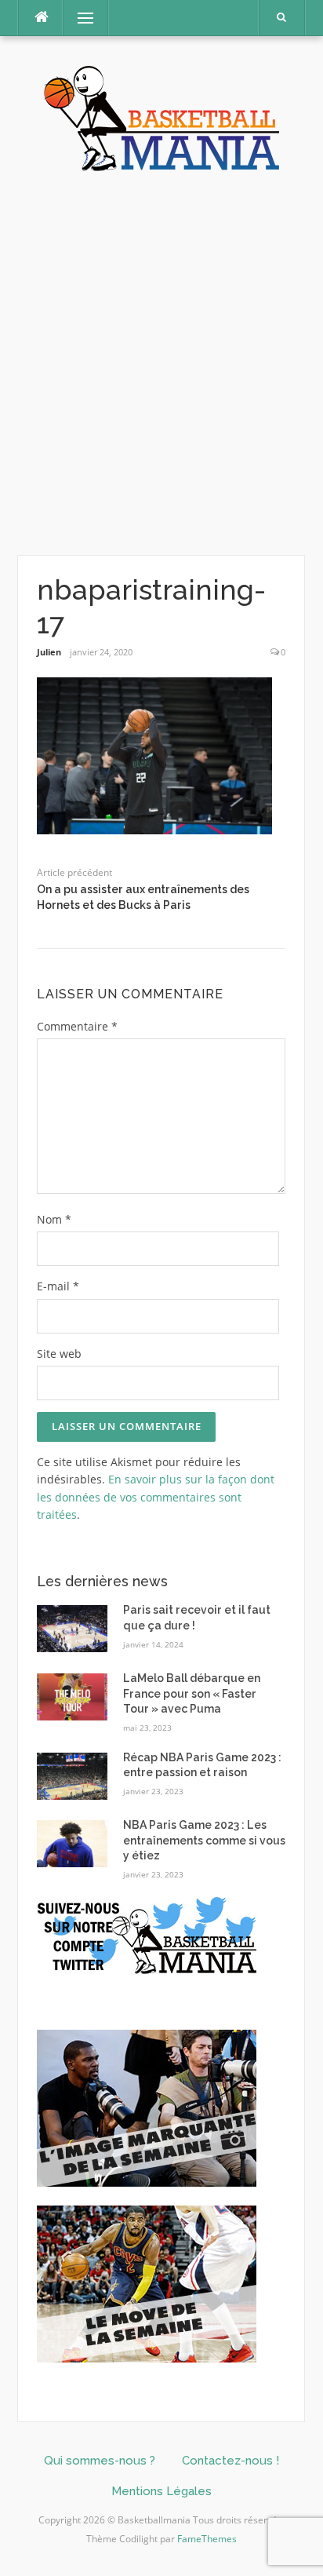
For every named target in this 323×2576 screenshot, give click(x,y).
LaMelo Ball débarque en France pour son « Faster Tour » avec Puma (192, 1693)
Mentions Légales (161, 2491)
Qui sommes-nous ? (100, 2461)
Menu (79, 18)
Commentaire (77, 1026)
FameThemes (207, 2539)
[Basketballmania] (161, 117)
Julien (49, 652)
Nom (54, 1219)
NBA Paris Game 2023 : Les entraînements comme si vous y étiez (204, 1840)
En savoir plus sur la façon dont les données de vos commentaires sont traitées (156, 1497)
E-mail (58, 1286)
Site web (59, 1354)
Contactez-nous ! (230, 2461)
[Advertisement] (161, 364)
